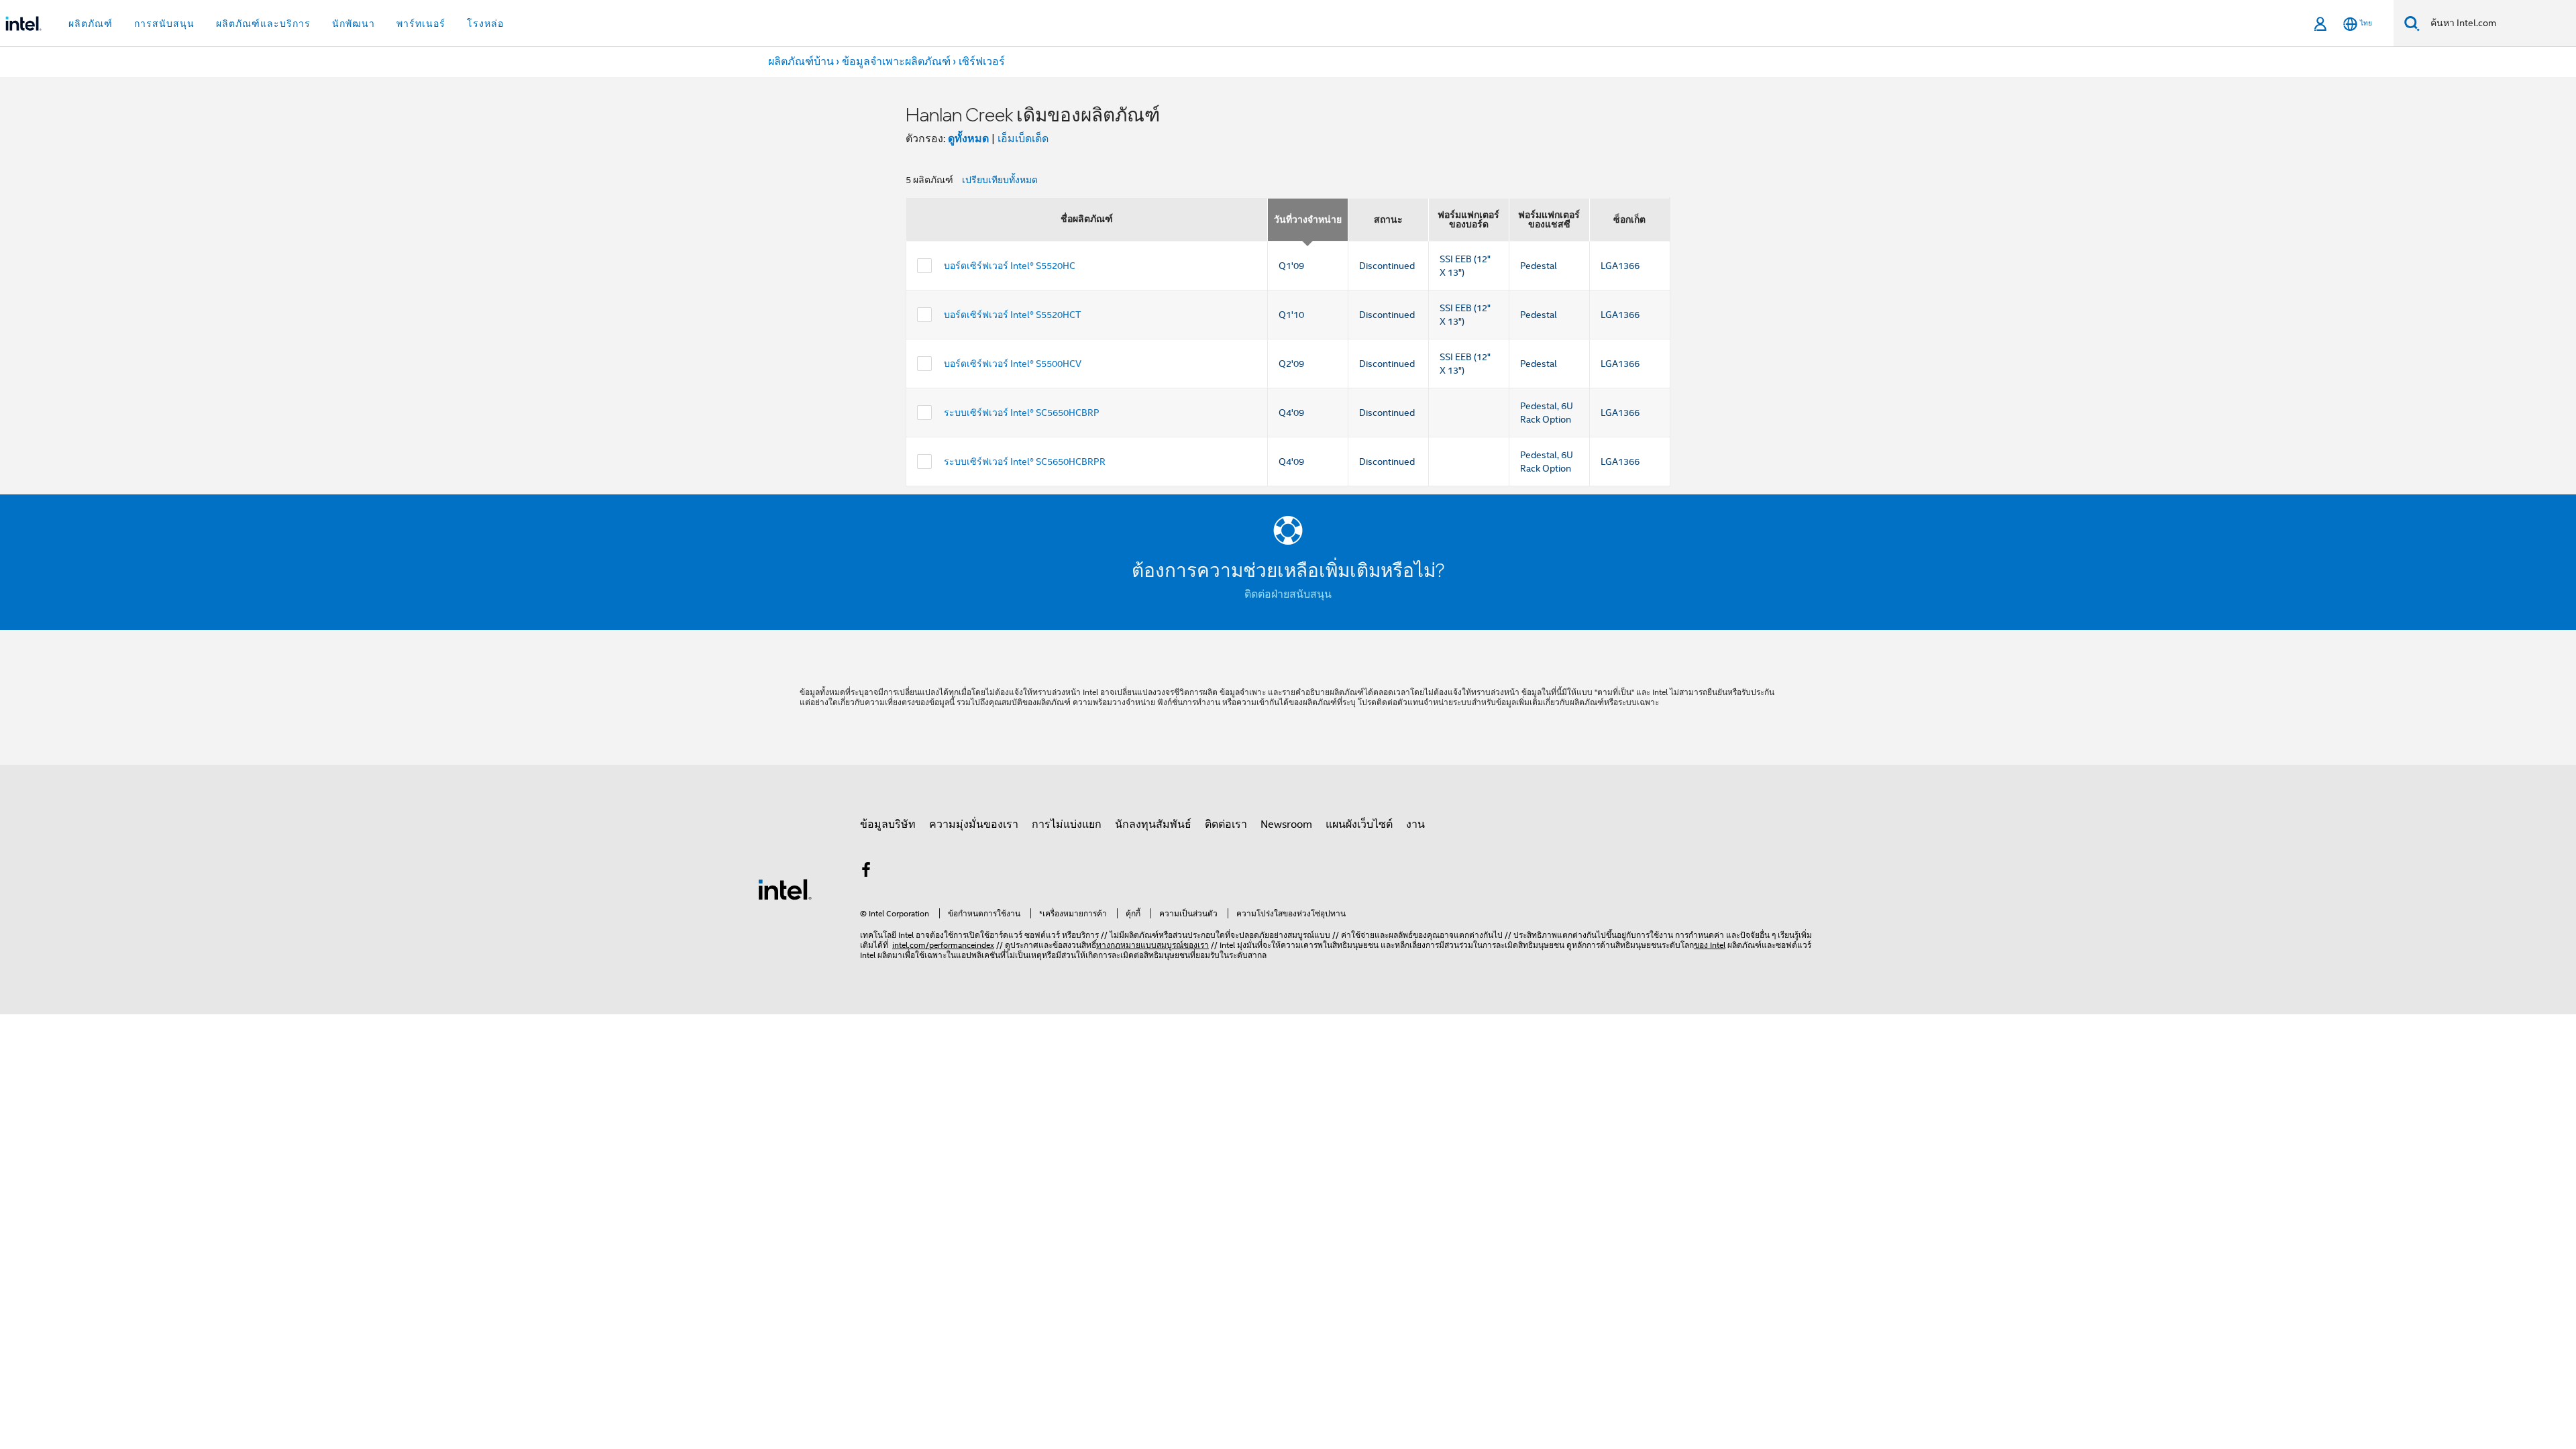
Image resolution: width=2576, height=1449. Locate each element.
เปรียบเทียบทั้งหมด (1000, 180)
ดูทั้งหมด (968, 139)
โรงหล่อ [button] (485, 23)
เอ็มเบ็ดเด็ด (1023, 139)
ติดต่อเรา (1226, 824)
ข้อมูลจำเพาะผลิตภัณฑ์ (896, 62)
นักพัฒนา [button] (354, 23)
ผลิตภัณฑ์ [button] (91, 23)
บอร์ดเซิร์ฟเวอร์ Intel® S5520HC (1010, 266)
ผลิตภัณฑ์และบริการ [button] (263, 23)
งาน (1415, 824)
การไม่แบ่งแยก (1067, 824)
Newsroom (1286, 824)
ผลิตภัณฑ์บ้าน (801, 62)
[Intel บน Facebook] (866, 872)
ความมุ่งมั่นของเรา (974, 824)
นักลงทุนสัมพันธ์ (1153, 824)
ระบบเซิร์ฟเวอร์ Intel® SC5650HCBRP (1022, 413)
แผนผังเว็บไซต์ (1359, 824)
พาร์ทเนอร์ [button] (421, 23)
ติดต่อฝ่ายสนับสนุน (1288, 594)
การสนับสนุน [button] (164, 23)
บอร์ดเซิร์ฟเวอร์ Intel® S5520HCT (1012, 315)
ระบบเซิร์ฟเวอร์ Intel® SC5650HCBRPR (1025, 462)
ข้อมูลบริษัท (888, 824)
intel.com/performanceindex (943, 945)
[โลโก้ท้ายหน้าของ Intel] (785, 889)
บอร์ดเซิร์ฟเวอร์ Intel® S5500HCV (1013, 364)
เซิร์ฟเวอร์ (982, 62)
